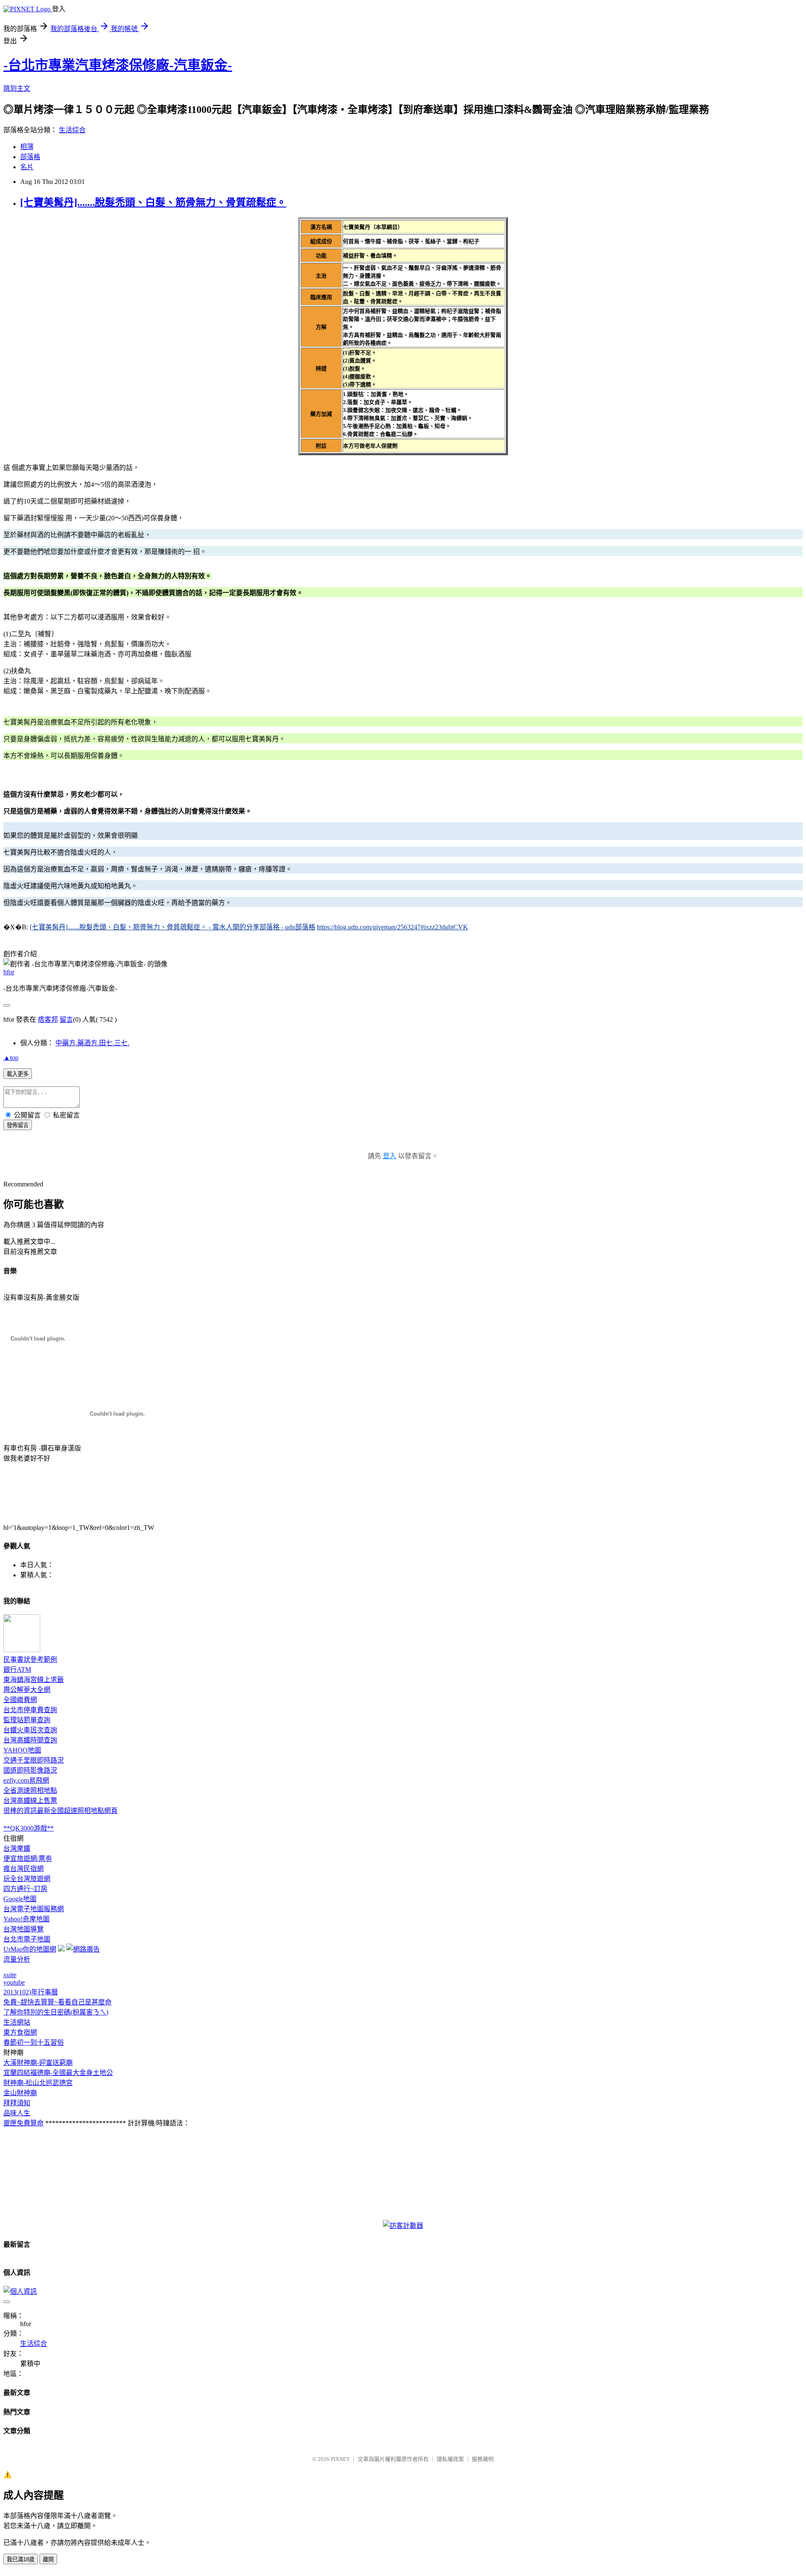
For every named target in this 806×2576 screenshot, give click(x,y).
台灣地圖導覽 (24, 1929)
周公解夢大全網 (27, 1690)
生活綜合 (72, 130)
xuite (10, 1975)
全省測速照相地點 (30, 1790)
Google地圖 (20, 1899)
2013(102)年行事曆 (31, 1992)
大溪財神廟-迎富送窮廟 (38, 2063)
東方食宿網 (20, 2032)
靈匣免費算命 (24, 2123)
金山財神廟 (20, 2093)
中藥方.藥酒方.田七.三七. (92, 1043)
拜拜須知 (17, 2103)
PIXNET (340, 2459)
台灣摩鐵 (17, 1848)
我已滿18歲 (21, 2559)
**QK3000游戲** (29, 1828)
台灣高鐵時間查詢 (30, 1740)
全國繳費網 (20, 1700)
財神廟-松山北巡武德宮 (38, 2083)
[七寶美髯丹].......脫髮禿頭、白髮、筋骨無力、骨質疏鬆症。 (153, 202)
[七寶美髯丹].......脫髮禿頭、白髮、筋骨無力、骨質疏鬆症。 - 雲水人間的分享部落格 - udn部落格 (173, 927)
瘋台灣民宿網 (24, 1869)
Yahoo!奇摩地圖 (26, 1919)
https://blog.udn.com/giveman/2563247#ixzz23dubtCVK (393, 927)
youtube (14, 1982)
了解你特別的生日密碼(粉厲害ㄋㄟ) (56, 2012)
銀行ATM (17, 1670)
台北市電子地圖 (27, 1939)
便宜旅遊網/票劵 (28, 1859)
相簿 (27, 147)
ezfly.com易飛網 (26, 1780)
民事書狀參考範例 (30, 1659)
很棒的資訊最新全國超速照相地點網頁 (60, 1811)
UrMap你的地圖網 (30, 1949)
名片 (27, 167)
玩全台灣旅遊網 (27, 1879)
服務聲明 (483, 2459)
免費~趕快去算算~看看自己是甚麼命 (58, 2002)
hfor (9, 972)
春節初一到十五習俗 (34, 2042)
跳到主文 (17, 88)
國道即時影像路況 (30, 1770)
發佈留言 (18, 1125)
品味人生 (17, 2113)
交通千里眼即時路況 (34, 1760)
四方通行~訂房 (25, 1889)
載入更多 (18, 1074)
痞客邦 (48, 1019)
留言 (66, 1019)
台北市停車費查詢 (30, 1710)
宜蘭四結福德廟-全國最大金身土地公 (58, 2073)
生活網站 (17, 2022)
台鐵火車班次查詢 (30, 1730)
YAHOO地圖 (22, 1750)
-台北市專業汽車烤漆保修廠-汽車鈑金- (118, 65)
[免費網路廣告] (83, 1949)
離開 (48, 2559)
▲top (11, 1058)
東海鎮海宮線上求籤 (34, 1680)
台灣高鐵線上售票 (30, 1801)
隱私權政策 (450, 2459)
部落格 (30, 157)
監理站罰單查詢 (27, 1720)
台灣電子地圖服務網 (34, 1909)
